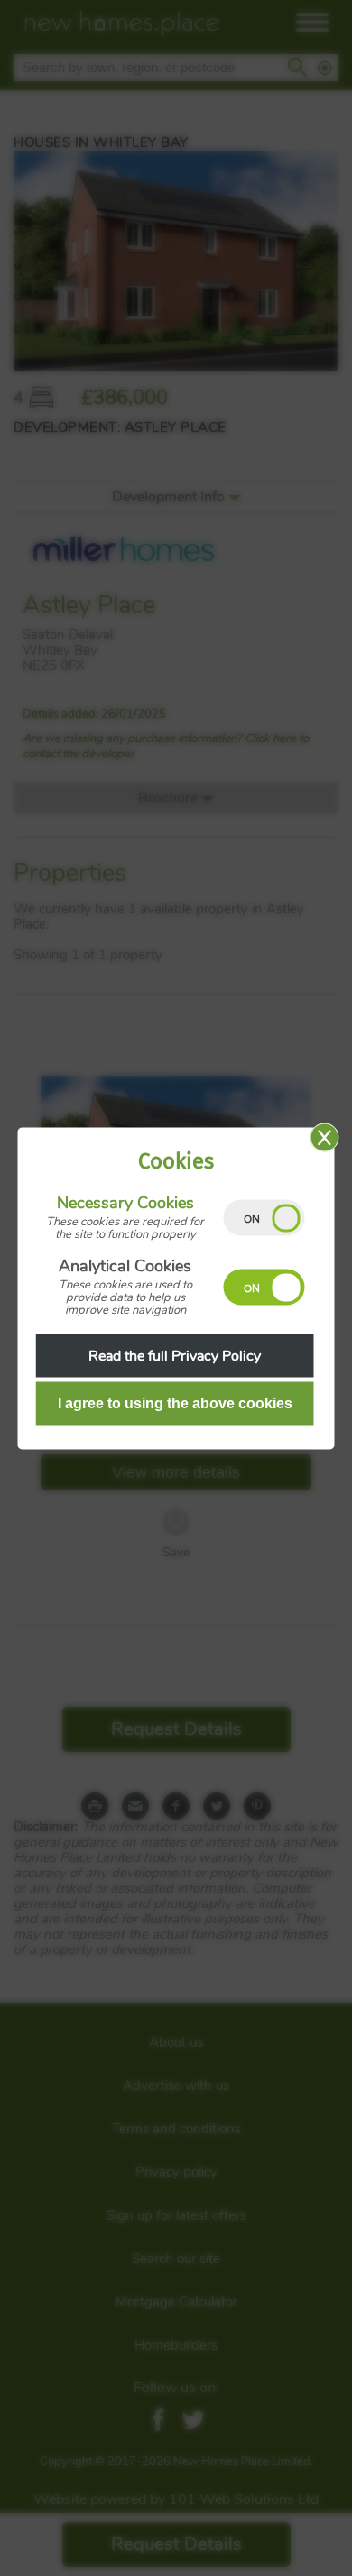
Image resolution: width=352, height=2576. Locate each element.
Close (325, 1137)
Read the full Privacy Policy (175, 1355)
